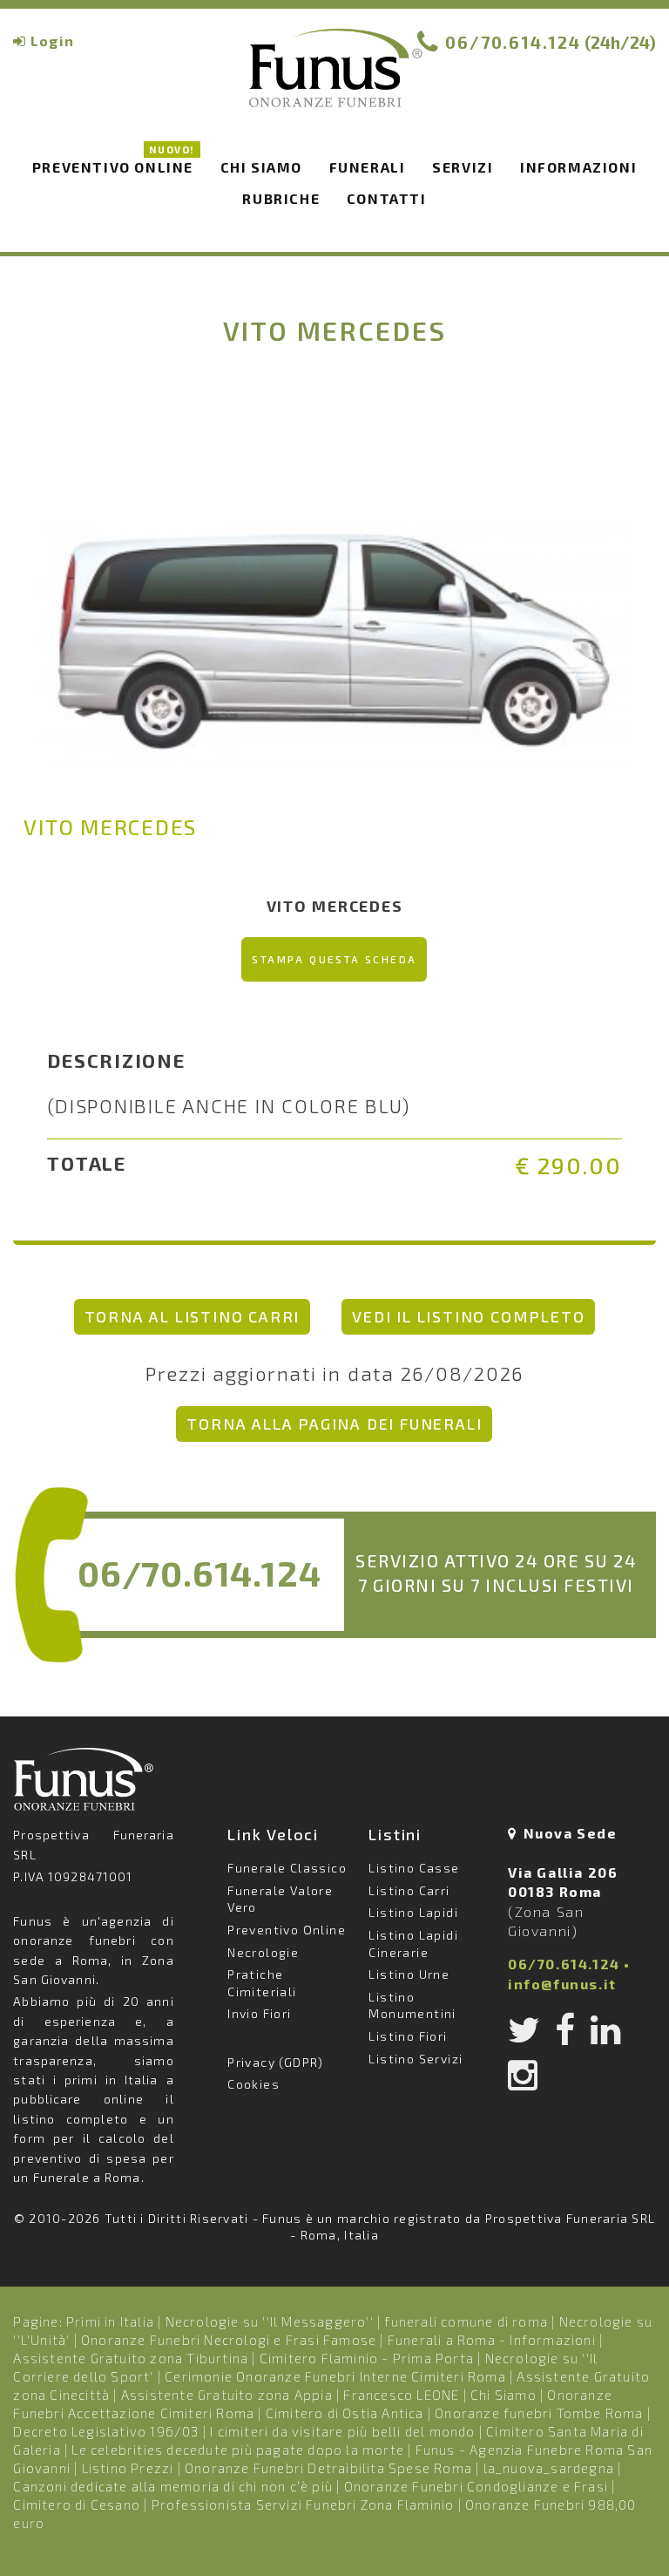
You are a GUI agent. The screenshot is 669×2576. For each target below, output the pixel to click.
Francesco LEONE (401, 2395)
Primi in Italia (110, 2321)
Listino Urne (409, 1974)
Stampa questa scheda (334, 959)
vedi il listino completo (468, 1316)
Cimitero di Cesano (77, 2505)
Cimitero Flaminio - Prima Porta (367, 2358)
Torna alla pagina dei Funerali (334, 1424)
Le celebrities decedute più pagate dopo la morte (238, 2450)
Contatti (387, 198)
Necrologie (263, 1952)
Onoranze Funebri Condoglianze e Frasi (476, 2486)
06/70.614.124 (513, 42)
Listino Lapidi (413, 1912)
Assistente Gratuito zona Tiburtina (131, 2358)
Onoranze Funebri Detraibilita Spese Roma (328, 2468)
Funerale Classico (287, 1868)
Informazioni (578, 167)
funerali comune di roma (466, 2321)
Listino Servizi (416, 2059)
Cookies (253, 2084)
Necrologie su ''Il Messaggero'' (270, 2321)
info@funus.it (562, 1984)
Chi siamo (261, 167)
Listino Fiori (408, 2036)
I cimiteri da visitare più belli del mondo (342, 2431)
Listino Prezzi (128, 2468)
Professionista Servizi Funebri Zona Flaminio (303, 2505)
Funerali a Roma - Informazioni (492, 2340)
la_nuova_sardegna (549, 2468)
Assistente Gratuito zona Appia (227, 2395)
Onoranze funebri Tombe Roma (539, 2413)
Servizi (463, 167)
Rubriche (281, 198)
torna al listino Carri (193, 1316)
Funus (334, 79)
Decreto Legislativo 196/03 (108, 2431)
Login (52, 41)
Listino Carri (409, 1890)
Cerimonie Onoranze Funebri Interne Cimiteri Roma (335, 2376)
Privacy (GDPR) (276, 2062)
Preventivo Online (114, 164)
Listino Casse (414, 1868)
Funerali (368, 167)
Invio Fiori (259, 2013)
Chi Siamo (503, 2395)
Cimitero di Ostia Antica (345, 2413)
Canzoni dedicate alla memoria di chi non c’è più (173, 2486)
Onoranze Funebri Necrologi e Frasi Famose (229, 2340)
